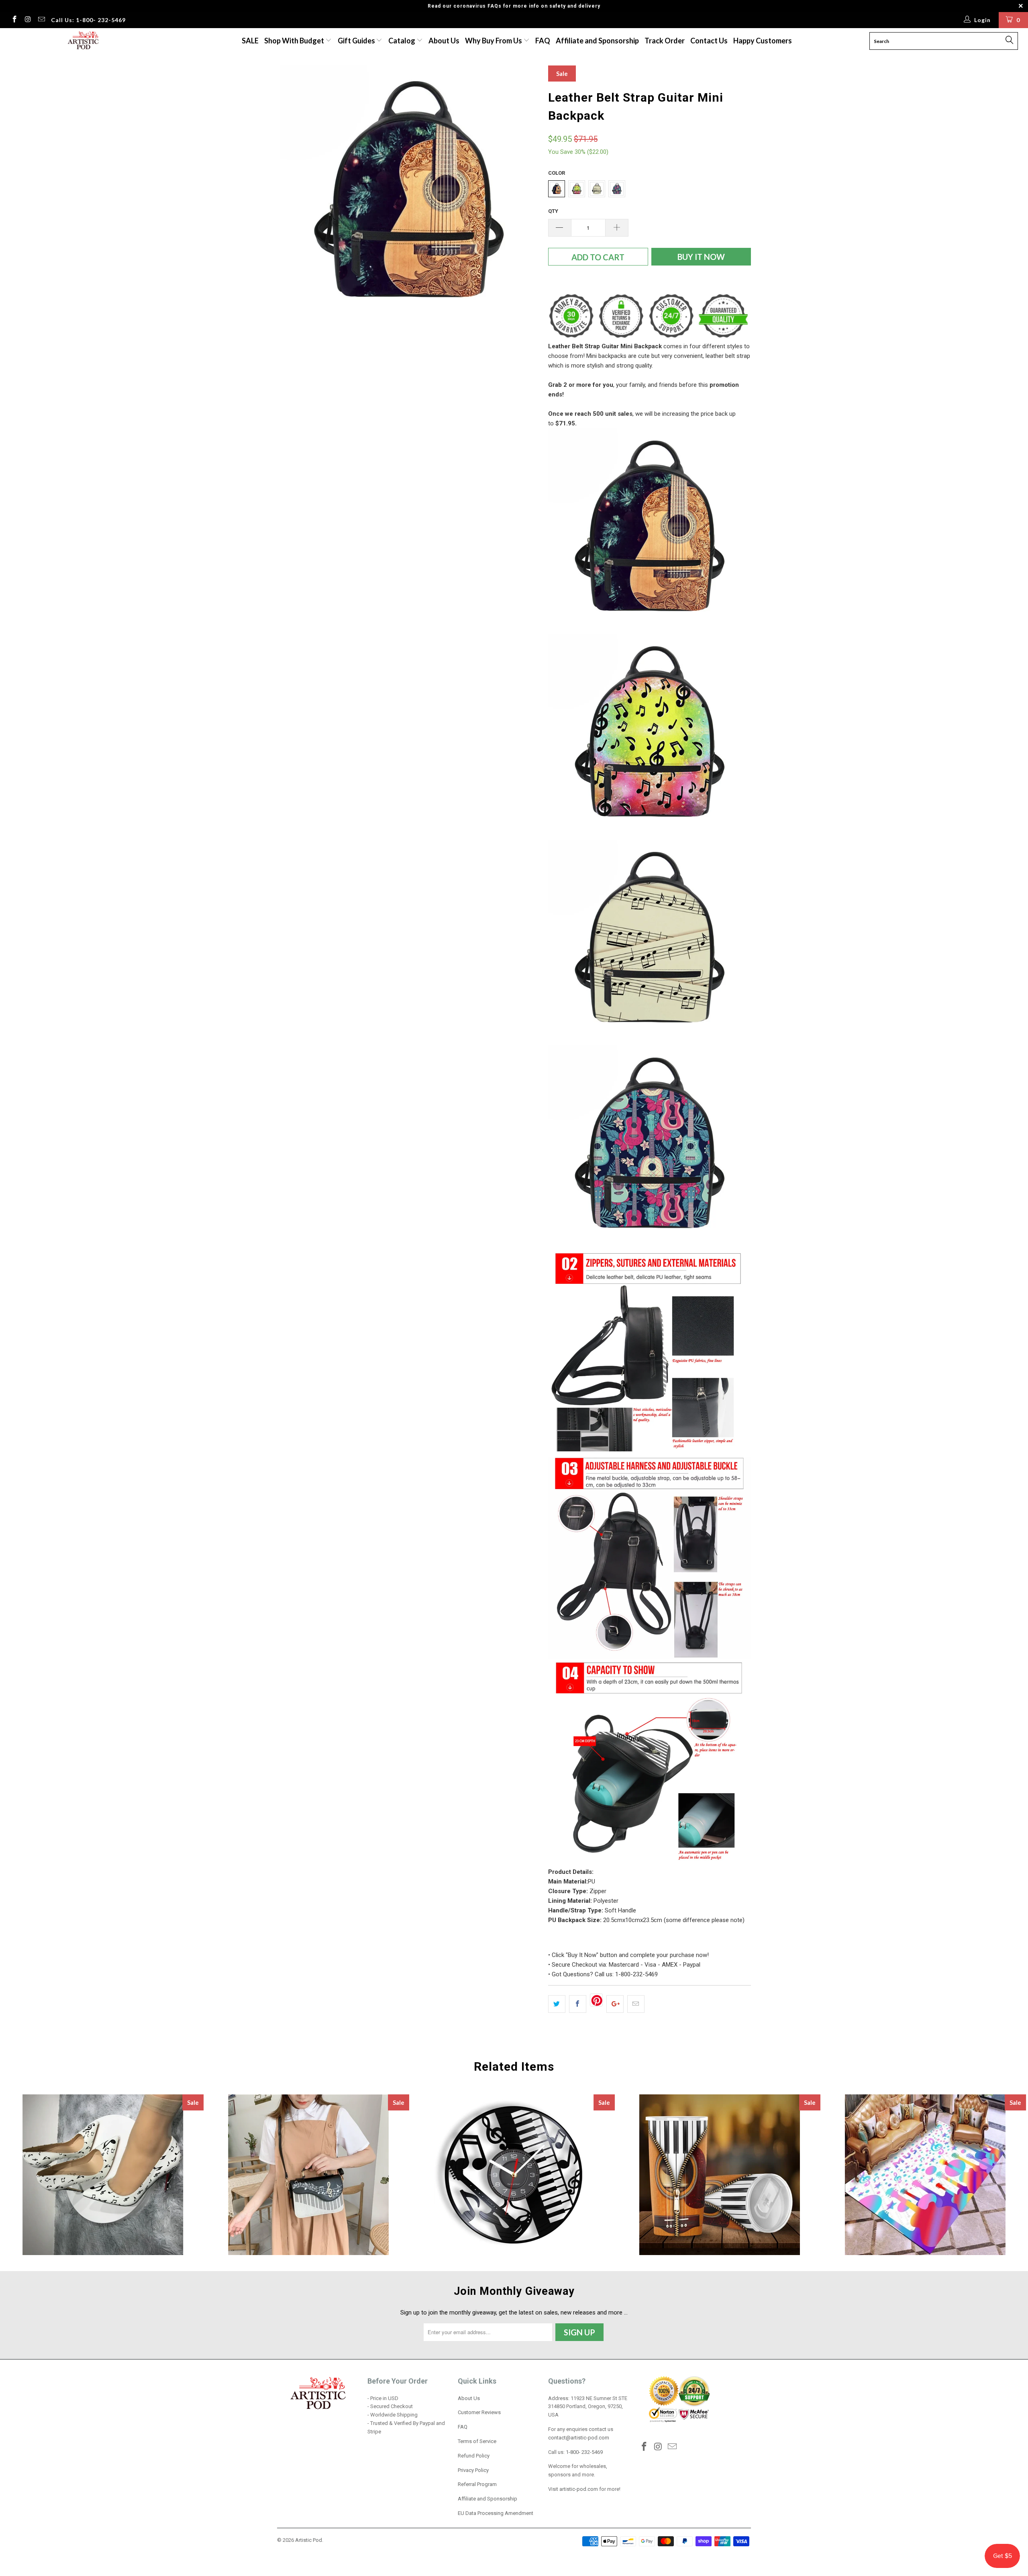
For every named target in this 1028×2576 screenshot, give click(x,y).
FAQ (543, 41)
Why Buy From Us (494, 41)
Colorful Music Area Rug (925, 2175)
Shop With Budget (295, 41)
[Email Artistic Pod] (41, 20)
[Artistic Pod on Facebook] (14, 20)
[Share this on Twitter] (557, 2004)
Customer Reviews (479, 2412)
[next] (526, 194)
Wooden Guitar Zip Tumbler (720, 2175)
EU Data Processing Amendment (496, 2513)
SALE (250, 41)
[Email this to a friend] (636, 2004)
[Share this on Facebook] (578, 2004)
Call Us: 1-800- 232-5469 (88, 20)
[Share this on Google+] (615, 2004)
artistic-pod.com (578, 2489)
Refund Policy (474, 2456)
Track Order (665, 41)
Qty (553, 211)
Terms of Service (477, 2441)
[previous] (291, 194)
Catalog (402, 41)
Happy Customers (763, 41)
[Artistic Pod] (82, 41)
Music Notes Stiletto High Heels (103, 2175)
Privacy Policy (473, 2470)
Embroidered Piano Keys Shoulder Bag (308, 2175)
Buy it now (701, 257)
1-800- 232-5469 (584, 2452)
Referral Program (477, 2484)
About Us (444, 41)
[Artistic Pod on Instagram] (28, 20)
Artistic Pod (309, 2540)
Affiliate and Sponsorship (597, 41)
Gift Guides (357, 41)
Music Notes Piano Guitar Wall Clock (514, 2175)
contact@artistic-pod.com (579, 2438)
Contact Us (709, 41)
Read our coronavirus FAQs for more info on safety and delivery (514, 6)
